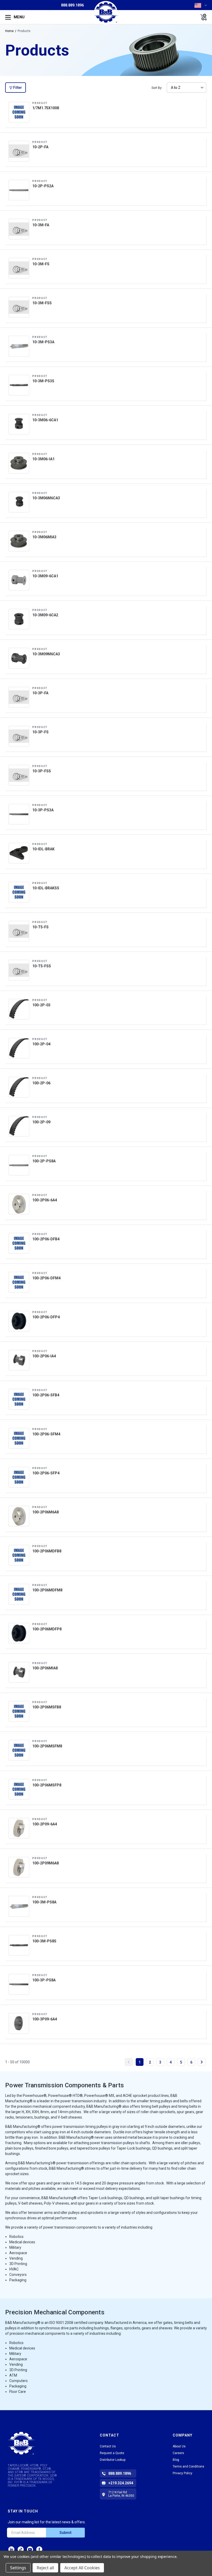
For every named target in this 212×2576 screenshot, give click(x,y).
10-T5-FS (40, 925)
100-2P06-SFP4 (46, 1471)
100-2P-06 (41, 1081)
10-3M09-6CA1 (45, 574)
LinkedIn (11, 2549)
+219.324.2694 (121, 2483)
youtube (30, 2549)
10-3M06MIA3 (44, 535)
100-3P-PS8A (44, 1978)
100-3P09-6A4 (45, 2017)
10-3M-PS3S (43, 379)
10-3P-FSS (42, 769)
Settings (18, 2568)
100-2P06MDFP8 (47, 1627)
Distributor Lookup (113, 2460)
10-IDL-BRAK (43, 847)
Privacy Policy (183, 2473)
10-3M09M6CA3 (46, 652)
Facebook (39, 2549)
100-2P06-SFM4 (46, 1432)
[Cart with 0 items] (202, 17)
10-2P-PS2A (43, 184)
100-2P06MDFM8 (47, 1588)
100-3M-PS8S (44, 1939)
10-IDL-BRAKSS (46, 886)
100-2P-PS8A (44, 1159)
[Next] (202, 2062)
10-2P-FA (40, 145)
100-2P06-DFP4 (46, 1315)
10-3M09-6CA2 (45, 613)
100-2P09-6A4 (45, 1822)
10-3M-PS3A (43, 340)
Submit (65, 2533)
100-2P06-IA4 (44, 1354)
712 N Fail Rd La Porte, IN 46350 (121, 2494)
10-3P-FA (40, 691)
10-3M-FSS (42, 301)
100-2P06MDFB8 (47, 1549)
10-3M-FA (41, 223)
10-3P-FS (40, 730)
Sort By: (157, 88)
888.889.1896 (72, 5)
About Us (179, 2446)
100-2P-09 (41, 1120)
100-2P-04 (41, 1042)
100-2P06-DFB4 (46, 1237)
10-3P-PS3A (43, 808)
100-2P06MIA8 (45, 1666)
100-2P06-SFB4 (46, 1393)
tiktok (21, 2549)
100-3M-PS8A (44, 1900)
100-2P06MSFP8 (47, 1783)
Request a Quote (112, 2453)
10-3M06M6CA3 (46, 496)
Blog (176, 2460)
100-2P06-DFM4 (46, 1276)
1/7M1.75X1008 (46, 106)
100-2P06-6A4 (45, 1198)
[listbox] (187, 88)
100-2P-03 (41, 1003)
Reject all (45, 2568)
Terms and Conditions (188, 2466)
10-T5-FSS (42, 964)
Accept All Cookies (82, 2568)
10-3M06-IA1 (43, 457)
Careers (178, 2453)
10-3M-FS (41, 262)
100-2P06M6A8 (46, 1510)
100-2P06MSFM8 (47, 1744)
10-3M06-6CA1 (45, 418)
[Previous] (129, 2062)
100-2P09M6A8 (46, 1861)
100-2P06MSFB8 (47, 1705)
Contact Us (108, 2446)
